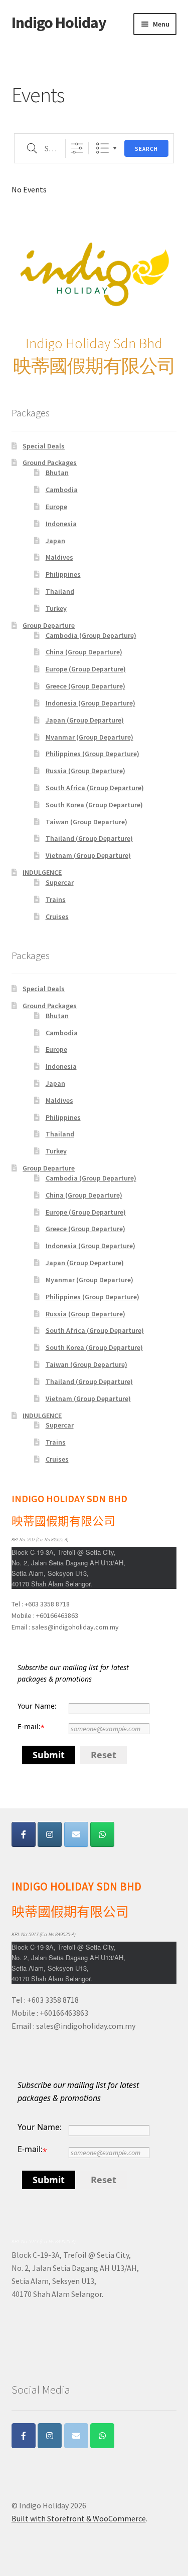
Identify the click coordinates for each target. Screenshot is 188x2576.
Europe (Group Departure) (86, 669)
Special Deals (44, 446)
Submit (49, 1755)
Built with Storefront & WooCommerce (79, 2518)
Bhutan (57, 473)
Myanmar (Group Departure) (89, 737)
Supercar (60, 882)
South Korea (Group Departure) (94, 805)
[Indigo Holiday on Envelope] (76, 1834)
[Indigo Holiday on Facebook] (24, 1834)
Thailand (60, 591)
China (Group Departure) (84, 652)
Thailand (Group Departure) (89, 838)
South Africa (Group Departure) (95, 788)
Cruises (57, 916)
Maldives (59, 557)
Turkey (56, 608)
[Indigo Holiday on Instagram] (50, 1834)
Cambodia (62, 490)
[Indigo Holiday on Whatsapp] (102, 1834)
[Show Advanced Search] (77, 148)
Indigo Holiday (59, 23)
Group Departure (49, 625)
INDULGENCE (42, 872)
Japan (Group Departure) (85, 720)
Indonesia (61, 524)
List (103, 148)
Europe (56, 507)
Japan (55, 541)
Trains (56, 899)
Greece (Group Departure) (85, 686)
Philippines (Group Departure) (92, 754)
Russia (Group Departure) (85, 771)
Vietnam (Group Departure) (88, 855)
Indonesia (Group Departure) (90, 703)
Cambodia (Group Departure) (91, 635)
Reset (104, 1755)
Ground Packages (50, 462)
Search (146, 149)
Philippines (63, 574)
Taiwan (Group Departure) (86, 822)
